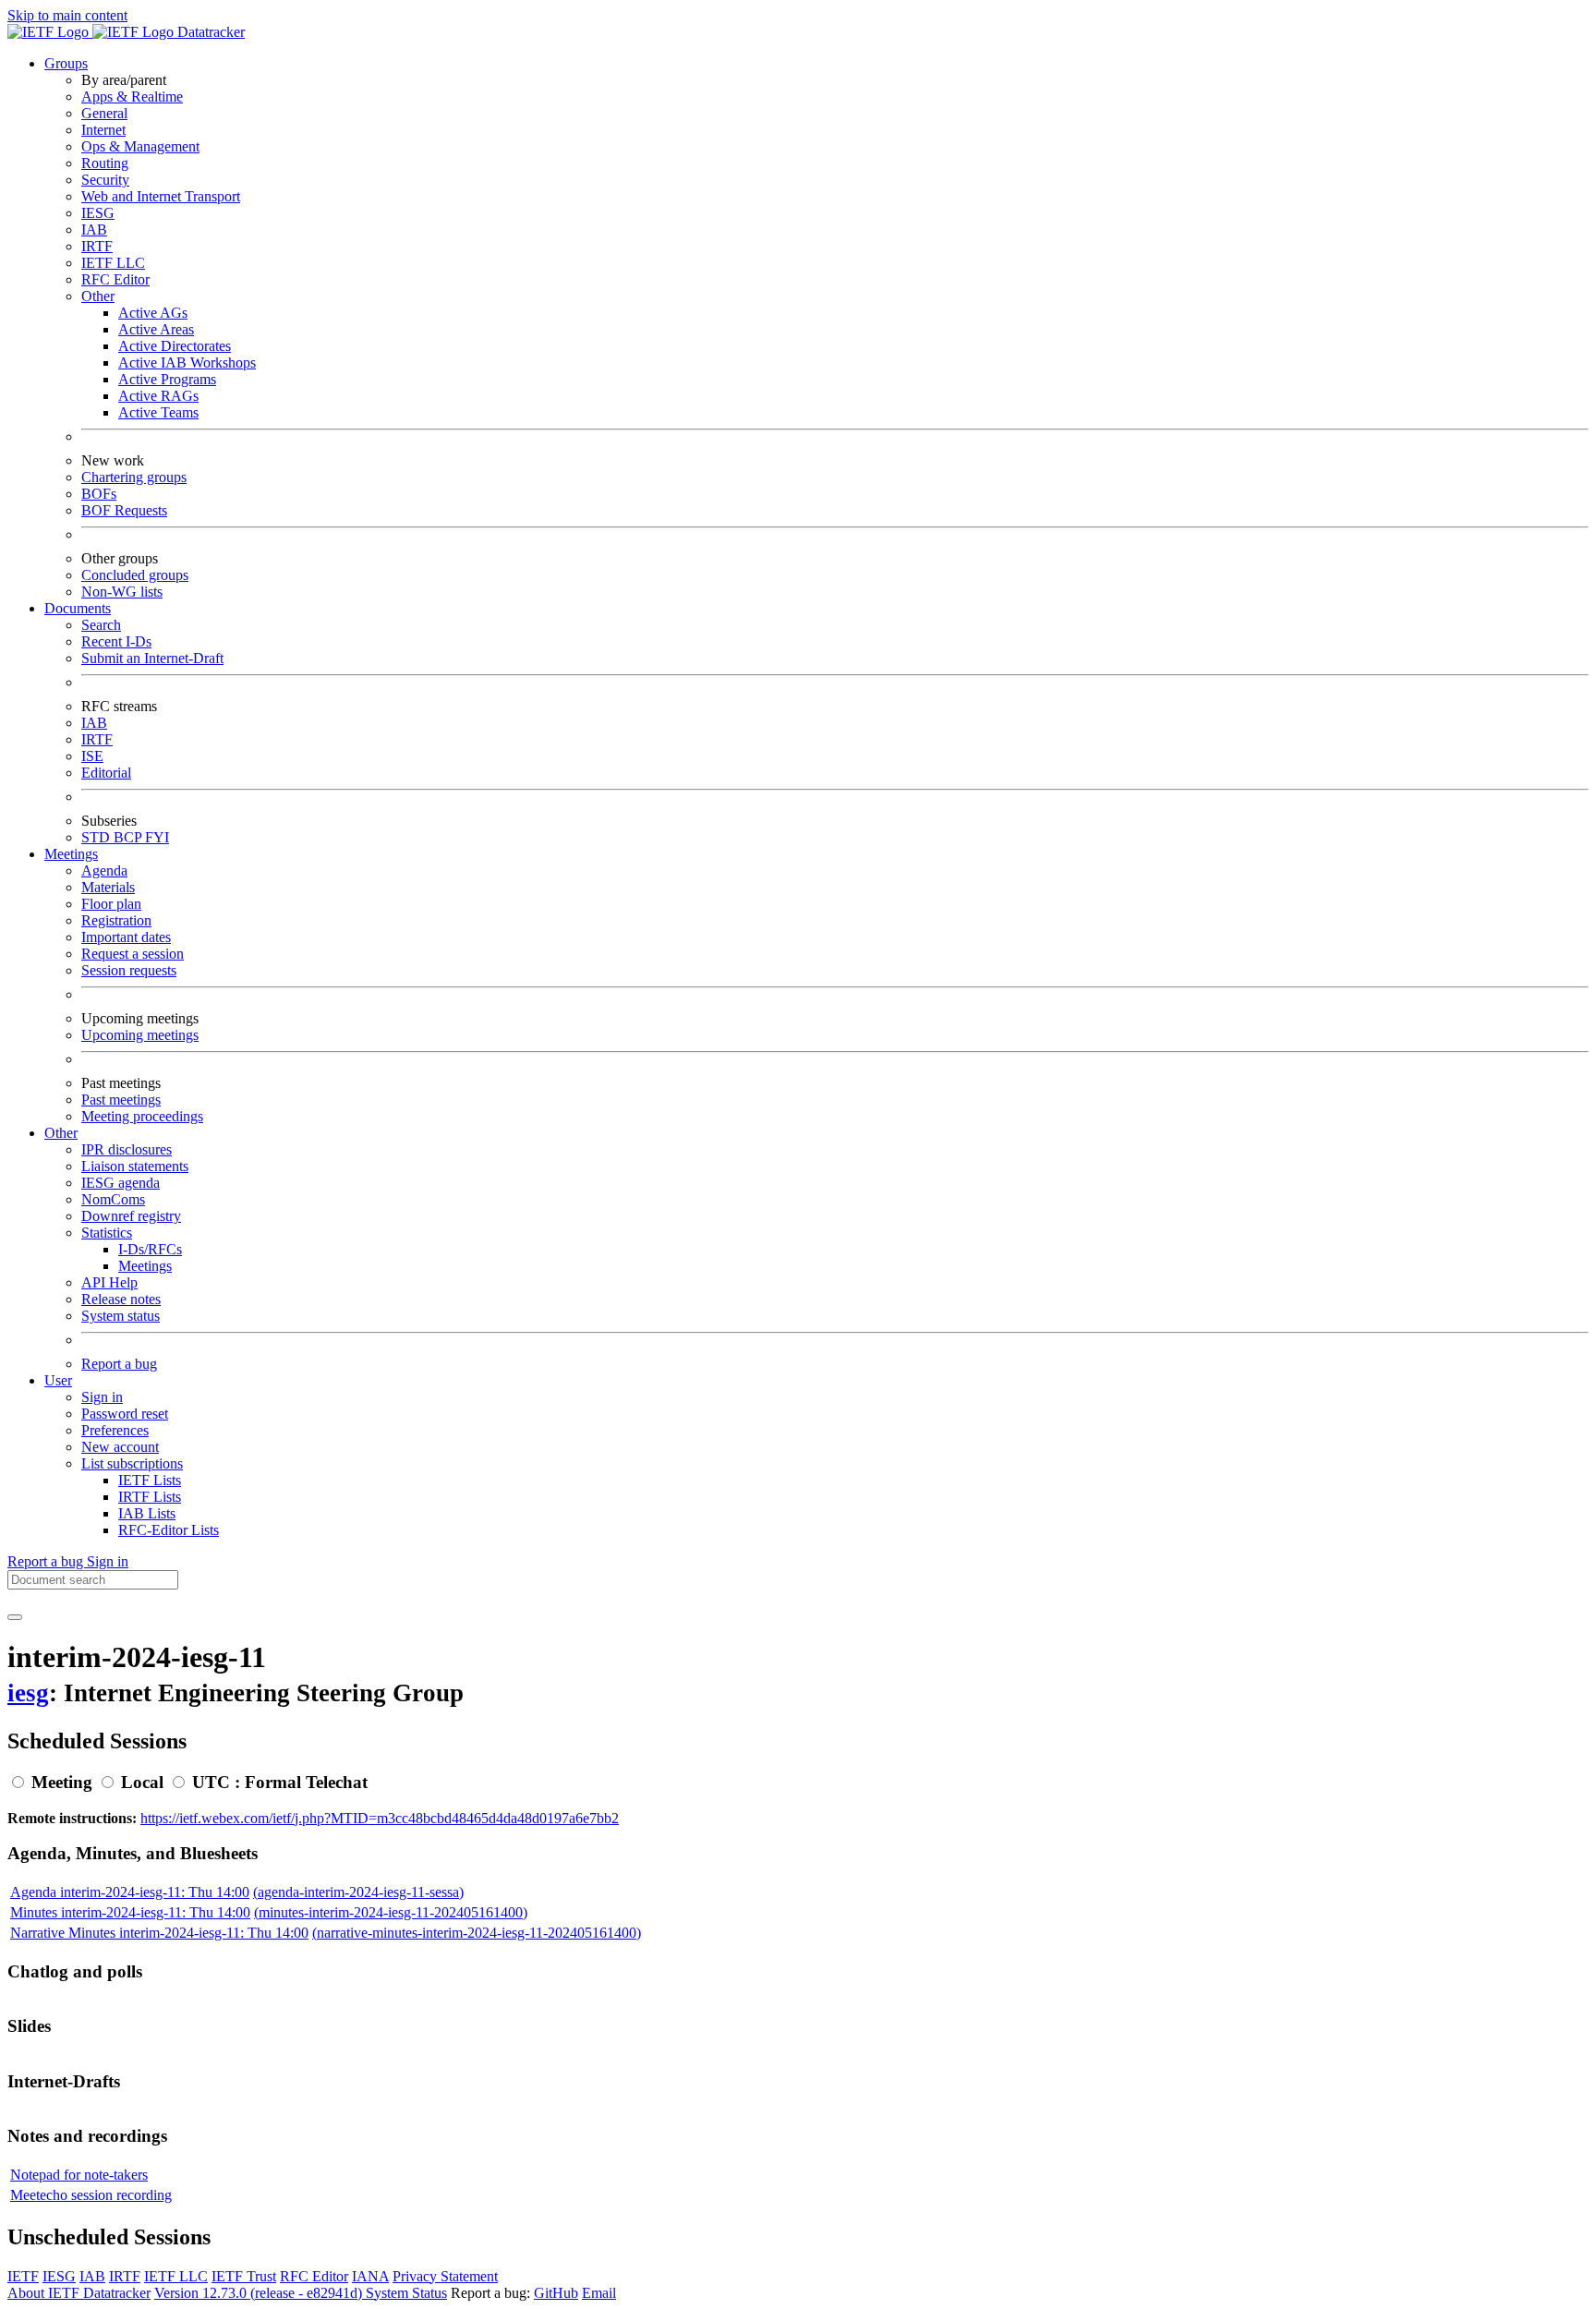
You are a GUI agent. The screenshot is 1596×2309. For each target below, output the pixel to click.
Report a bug (119, 1364)
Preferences (115, 1430)
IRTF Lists (150, 1497)
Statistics (107, 1233)
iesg (28, 1693)
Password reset (125, 1414)
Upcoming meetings (140, 1035)
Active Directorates (175, 346)
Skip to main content (67, 15)
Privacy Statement (445, 2276)
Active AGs (153, 313)
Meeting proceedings (142, 1116)
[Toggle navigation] (15, 1617)
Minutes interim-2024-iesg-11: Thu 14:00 (130, 1912)
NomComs (113, 1199)
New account (120, 1447)
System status (121, 1316)
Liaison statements (135, 1166)
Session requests (129, 970)
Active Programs (167, 379)
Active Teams (158, 412)
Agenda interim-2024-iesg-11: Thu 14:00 (130, 1892)
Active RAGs (158, 396)
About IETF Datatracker (79, 2293)
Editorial (106, 773)
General (104, 113)
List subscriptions (132, 1463)
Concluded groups (135, 575)
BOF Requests (124, 510)
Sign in (102, 1397)
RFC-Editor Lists (169, 1530)
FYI (157, 837)
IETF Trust (244, 2276)
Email (599, 2293)
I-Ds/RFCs (150, 1249)
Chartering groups (134, 477)
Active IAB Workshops (187, 363)
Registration (116, 920)
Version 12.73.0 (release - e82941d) (260, 2293)
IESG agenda (121, 1183)
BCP (129, 837)
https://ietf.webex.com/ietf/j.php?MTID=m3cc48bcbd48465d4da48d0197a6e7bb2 (380, 1818)
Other (98, 296)
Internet (103, 130)
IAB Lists (147, 1513)
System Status (406, 2293)
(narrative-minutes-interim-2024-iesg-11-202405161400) (477, 1933)
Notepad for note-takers (79, 2175)
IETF (23, 2276)
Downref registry (131, 1216)
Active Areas (156, 329)
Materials (108, 887)
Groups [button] (66, 63)
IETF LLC (113, 263)
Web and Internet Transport (161, 196)
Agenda (104, 870)
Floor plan (111, 904)
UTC (211, 1782)
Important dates (126, 937)
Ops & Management (140, 146)
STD (97, 837)
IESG (98, 213)
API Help (109, 1282)
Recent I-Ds (116, 641)
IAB (94, 230)
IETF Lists (150, 1480)
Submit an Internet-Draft (152, 658)
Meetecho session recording (91, 2195)
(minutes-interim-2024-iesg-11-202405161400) (391, 1912)
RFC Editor (115, 279)
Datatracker (209, 32)
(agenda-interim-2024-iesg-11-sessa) (358, 1892)
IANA (370, 2276)
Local (142, 1782)
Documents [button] (78, 608)
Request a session (133, 954)
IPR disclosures (127, 1149)
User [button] (58, 1380)
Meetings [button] (71, 854)
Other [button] (61, 1133)
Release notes (121, 1299)
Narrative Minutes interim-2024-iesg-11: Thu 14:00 (159, 1933)
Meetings (145, 1266)
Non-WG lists (122, 592)
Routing (105, 163)
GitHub (556, 2293)
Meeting (62, 1782)
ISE (92, 756)
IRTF (97, 246)
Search (101, 625)
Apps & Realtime (132, 97)
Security (105, 180)
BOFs (99, 494)
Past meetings (121, 1100)
